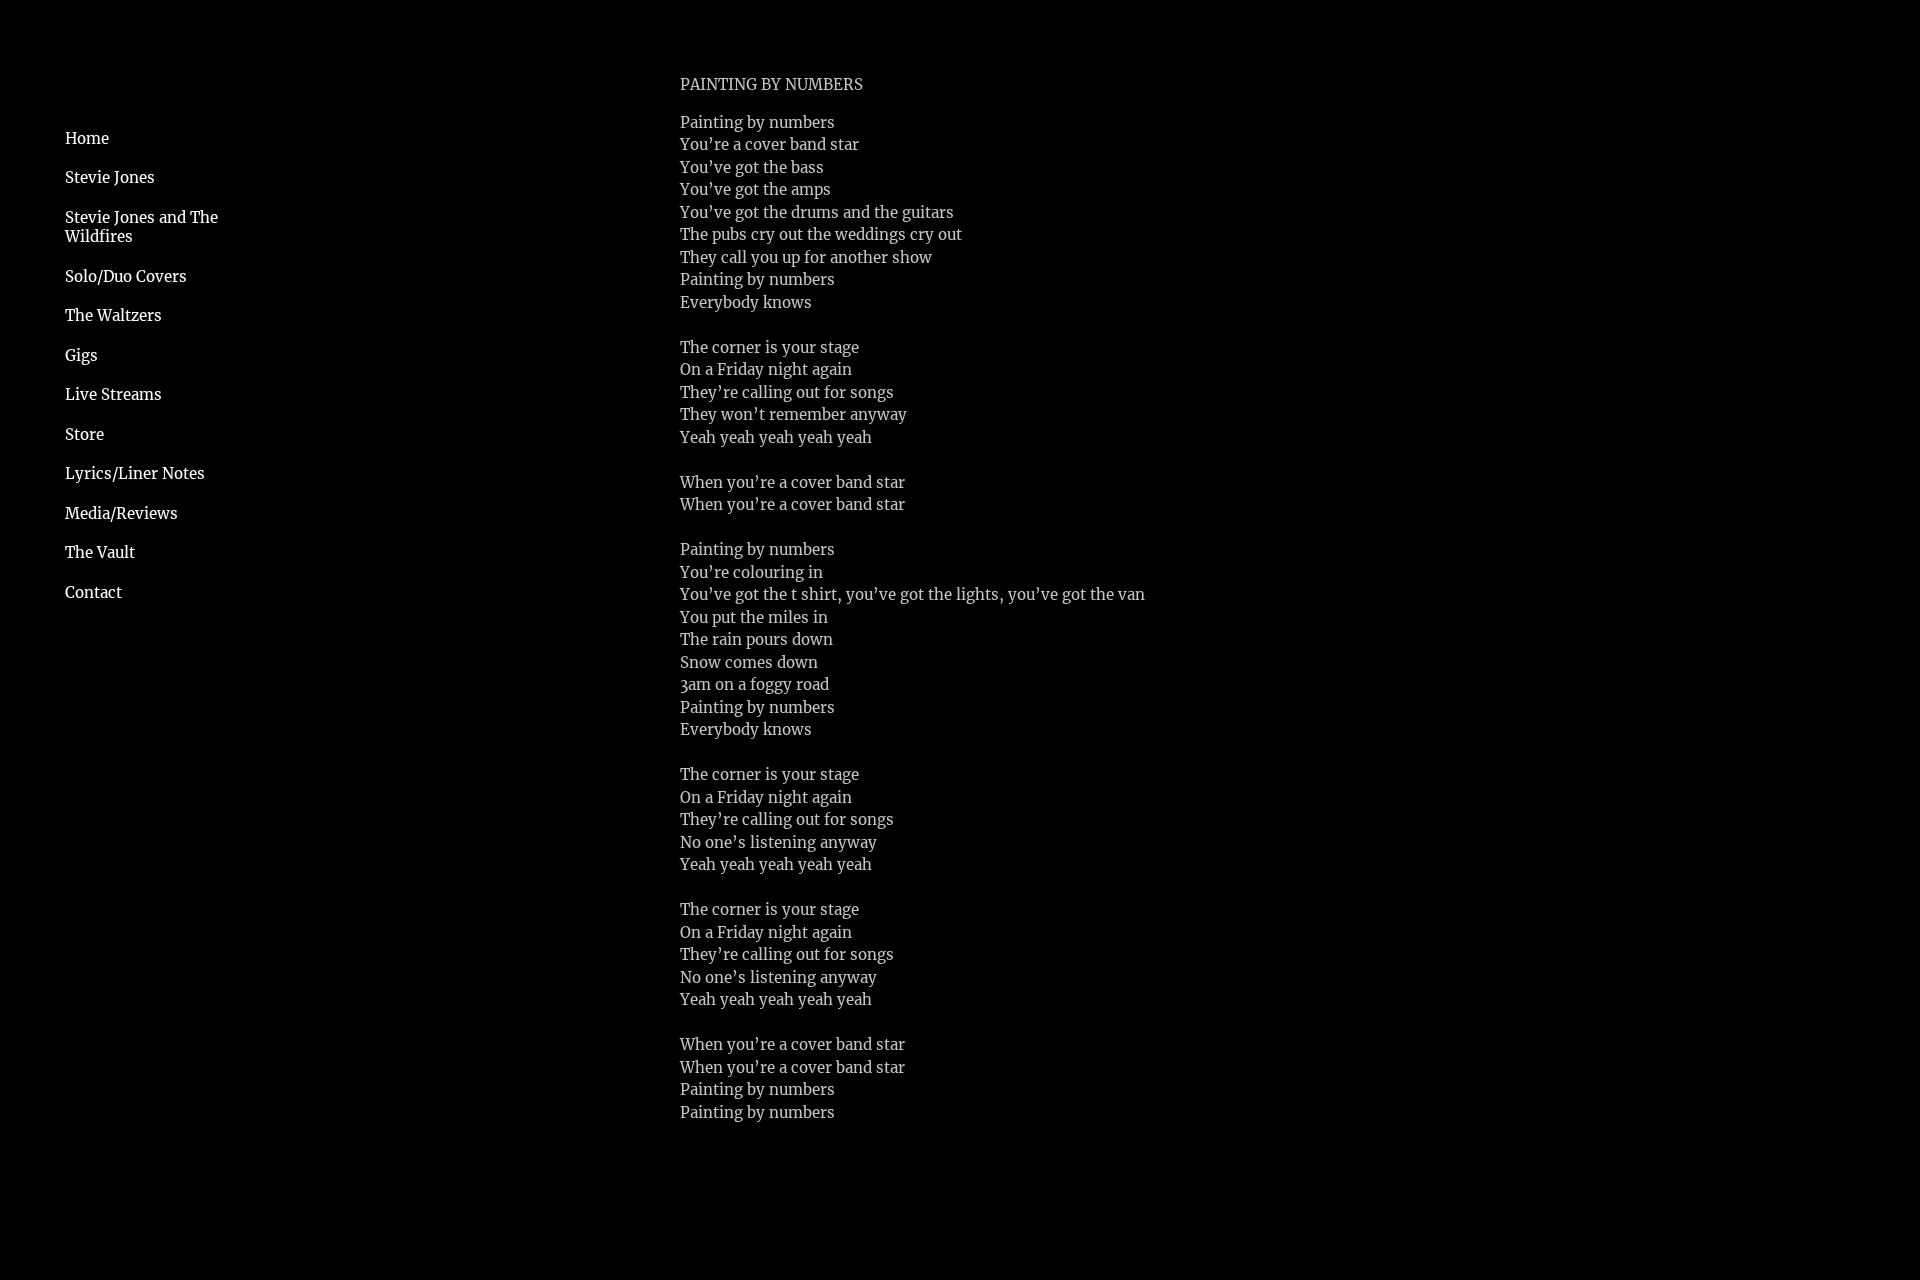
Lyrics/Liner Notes (135, 473)
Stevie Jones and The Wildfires (141, 227)
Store (84, 434)
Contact (93, 592)
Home (87, 138)
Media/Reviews (121, 513)
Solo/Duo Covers (126, 276)
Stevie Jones (110, 177)
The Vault (100, 552)
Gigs (81, 355)
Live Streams (113, 394)
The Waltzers (113, 315)
